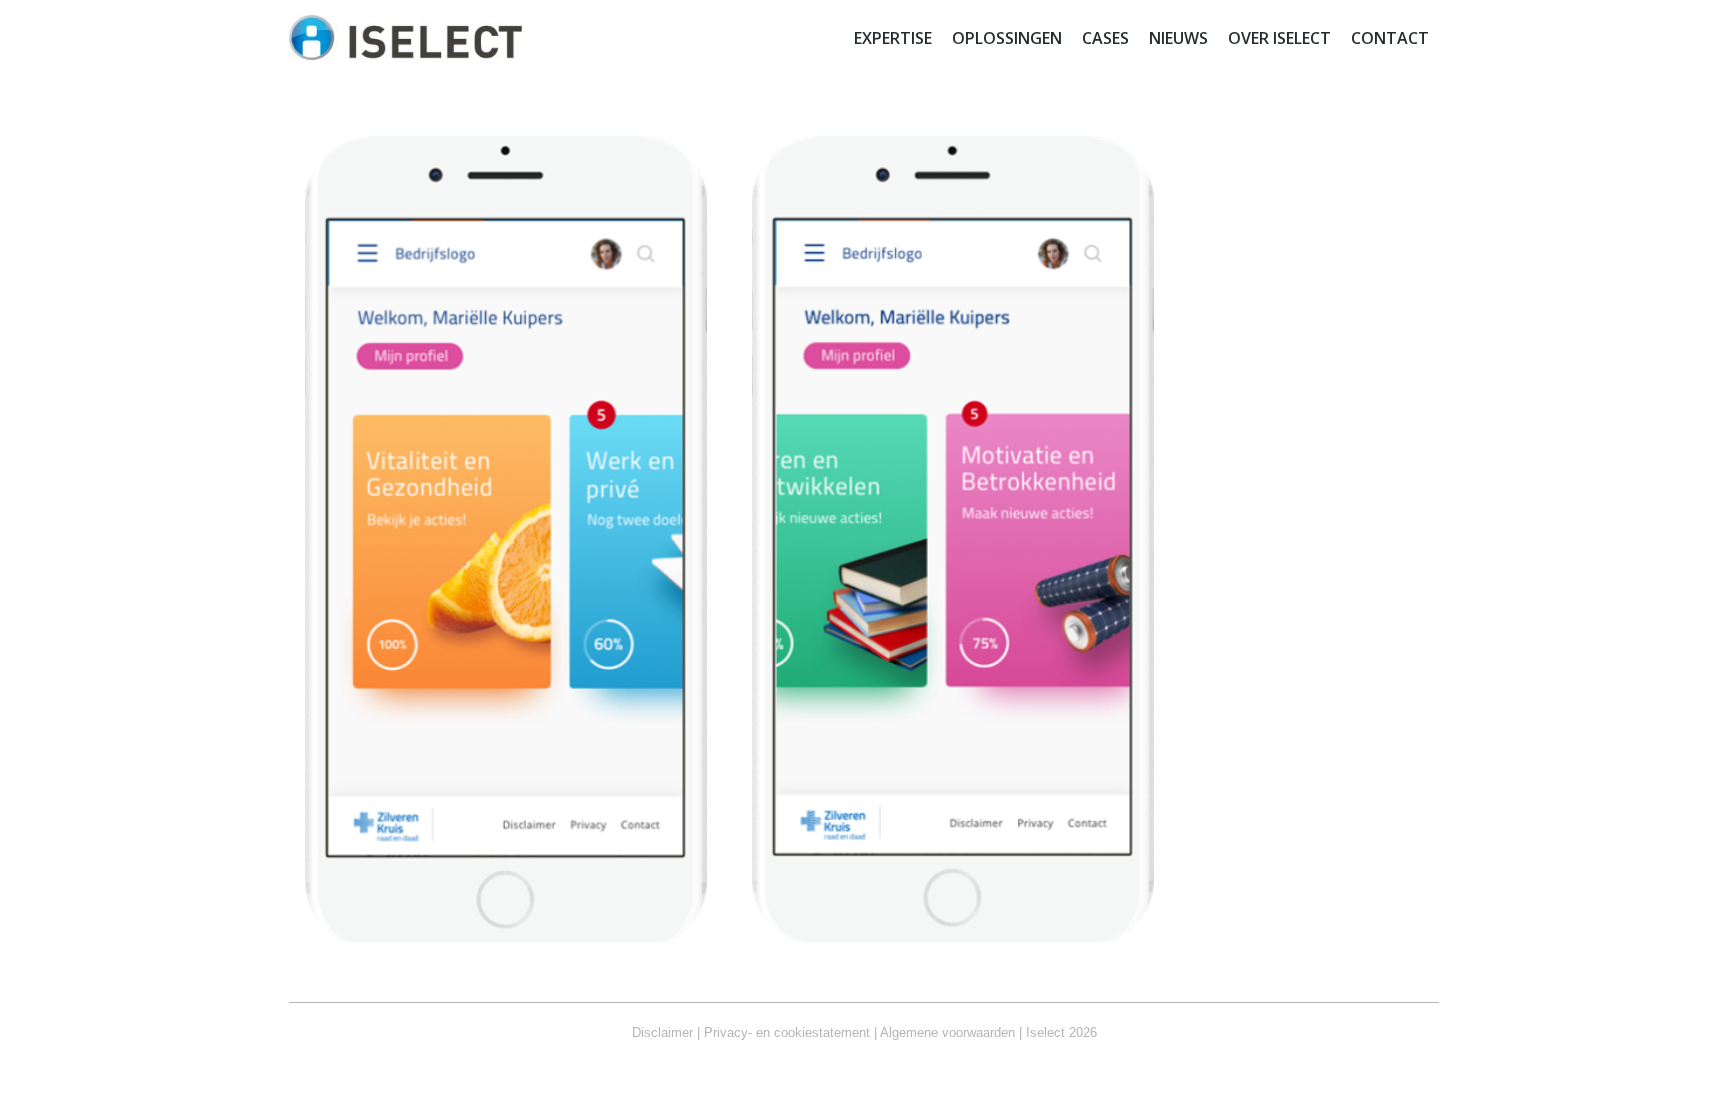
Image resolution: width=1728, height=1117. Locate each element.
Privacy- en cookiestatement (787, 1032)
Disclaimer (662, 1032)
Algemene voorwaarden (947, 1032)
